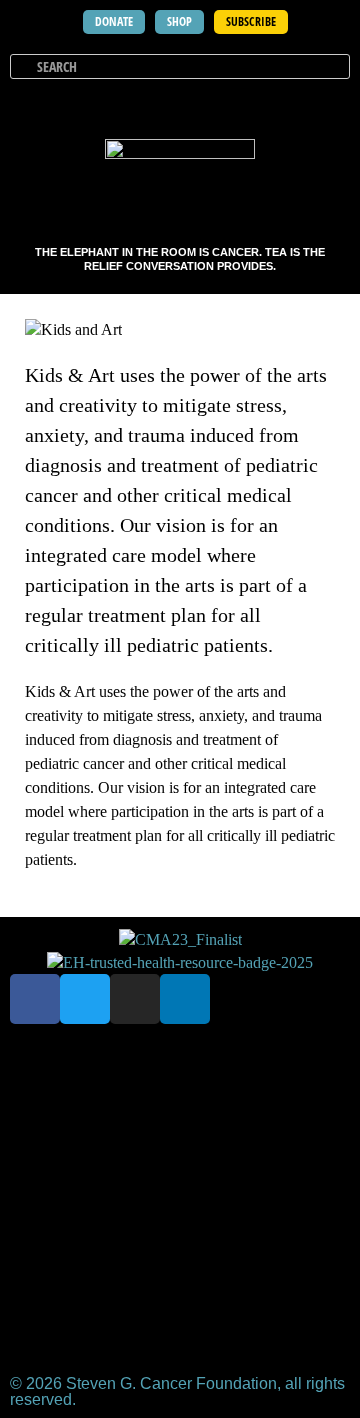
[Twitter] (85, 999)
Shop (65, 1066)
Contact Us (236, 1112)
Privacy (201, 1158)
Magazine (118, 1112)
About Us (162, 1066)
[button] (332, 104)
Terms (293, 1158)
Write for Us (88, 1158)
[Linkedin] (185, 999)
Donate (180, 1204)
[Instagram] (135, 999)
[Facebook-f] (35, 999)
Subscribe (277, 1066)
